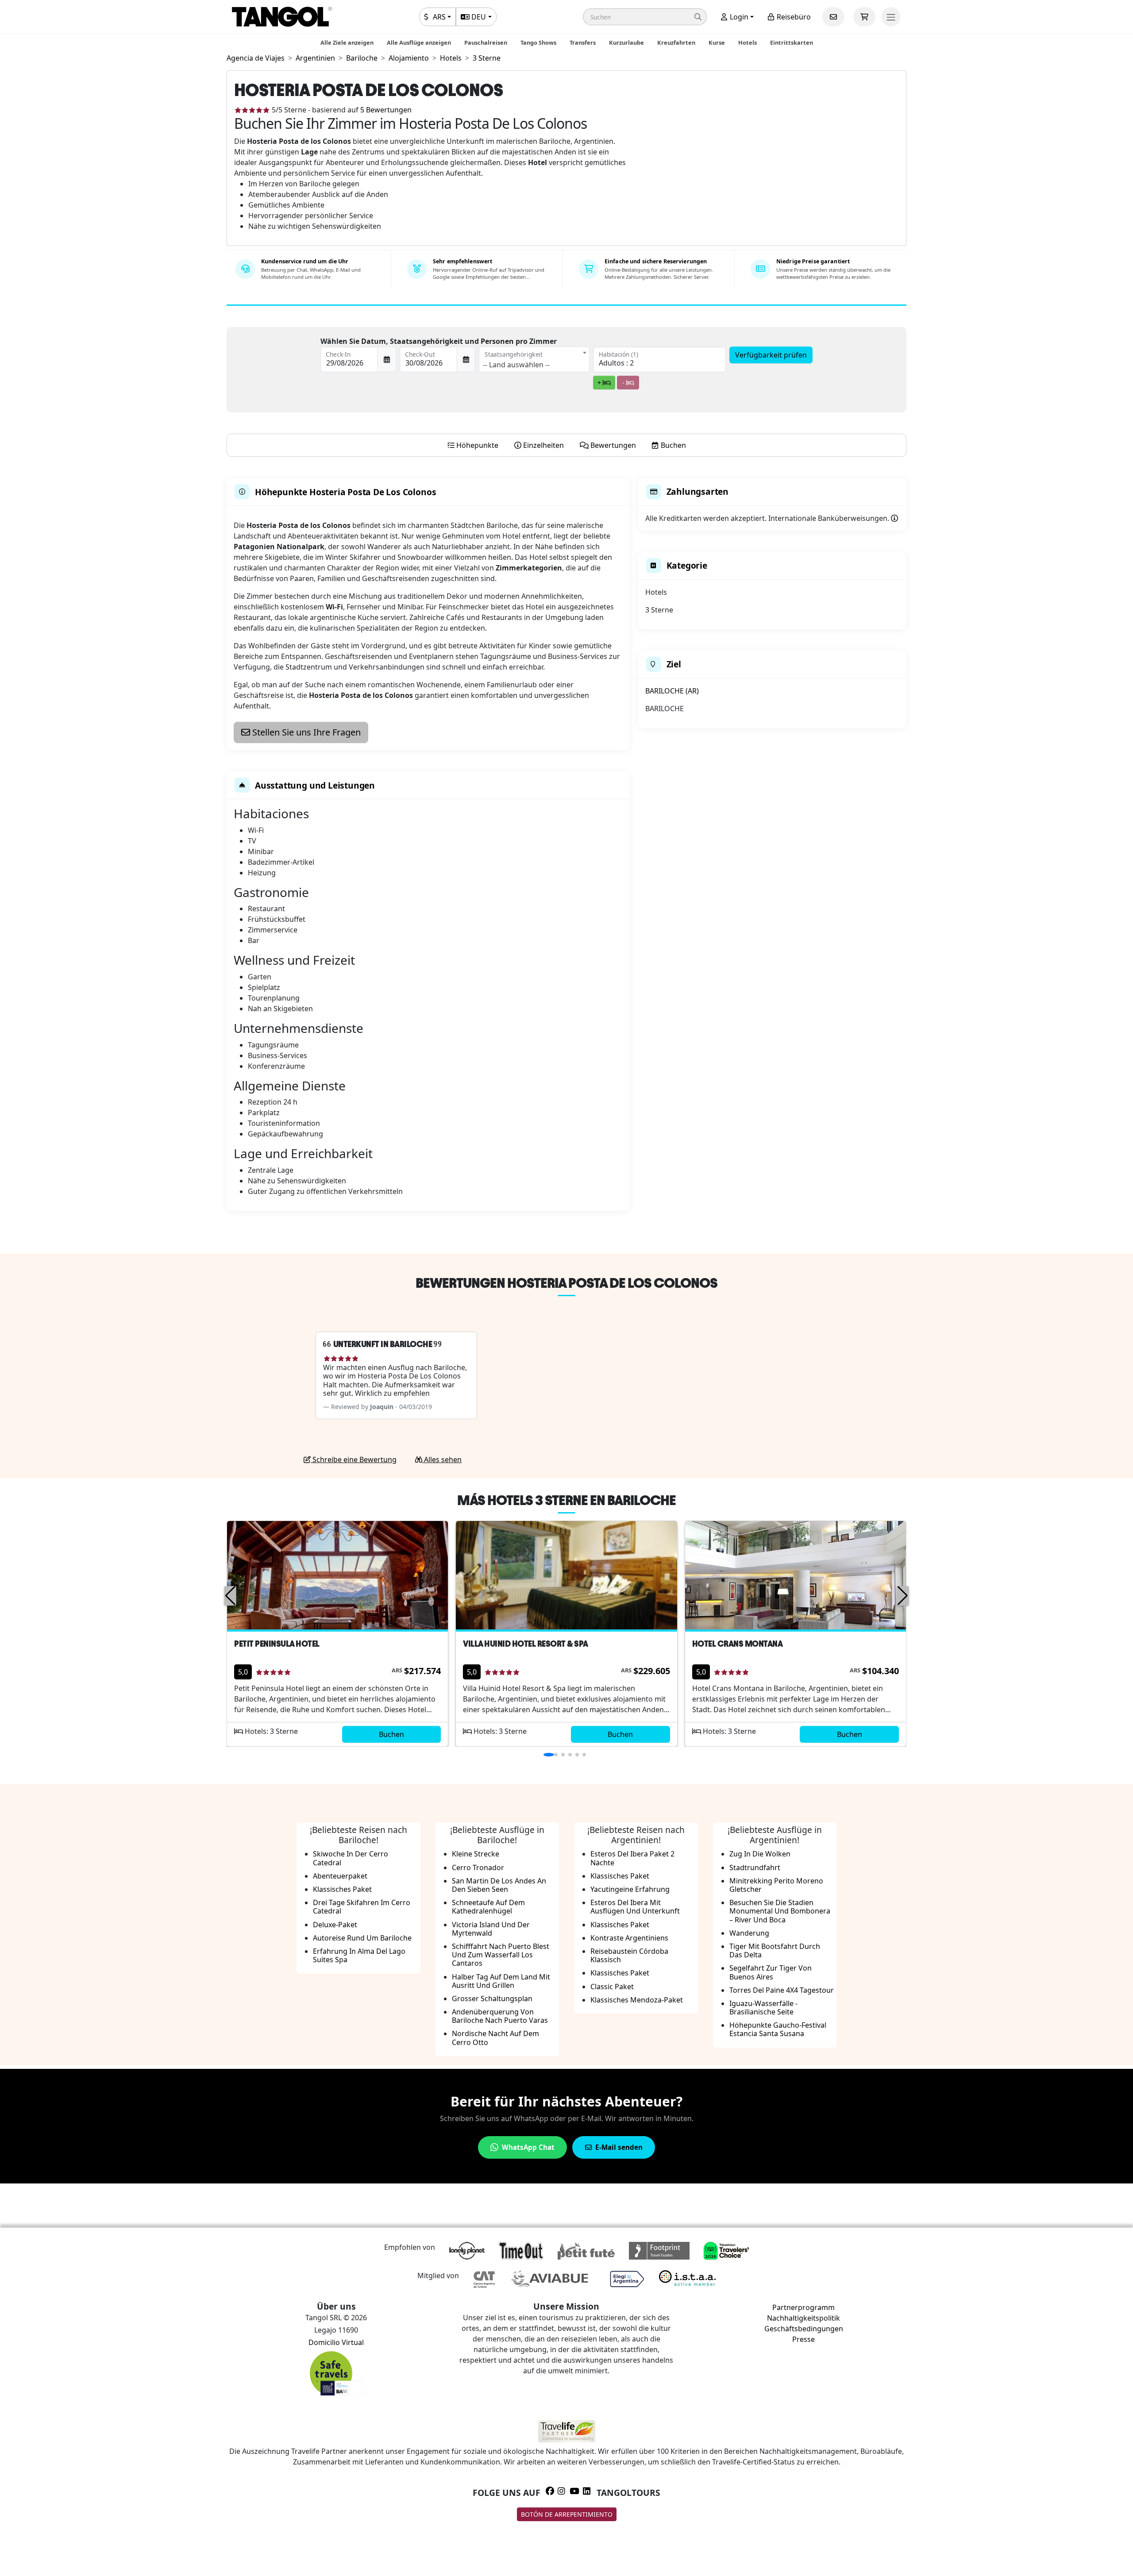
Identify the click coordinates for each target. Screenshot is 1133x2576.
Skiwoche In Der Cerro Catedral (351, 1858)
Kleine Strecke (476, 1854)
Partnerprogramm (804, 2307)
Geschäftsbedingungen (804, 2329)
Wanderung (749, 1933)
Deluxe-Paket (335, 1925)
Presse (804, 2339)
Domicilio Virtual (336, 2342)
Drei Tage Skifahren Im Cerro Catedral (362, 1907)
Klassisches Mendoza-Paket (637, 2000)
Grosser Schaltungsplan (492, 1998)
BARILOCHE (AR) (672, 691)
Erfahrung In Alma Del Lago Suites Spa (359, 1955)
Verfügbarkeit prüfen (771, 355)
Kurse (717, 42)
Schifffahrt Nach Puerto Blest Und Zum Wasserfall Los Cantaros (501, 1955)
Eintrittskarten (792, 42)
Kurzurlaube (626, 42)
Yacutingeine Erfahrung (630, 1889)
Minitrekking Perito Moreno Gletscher (776, 1885)
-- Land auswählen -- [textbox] (516, 365)
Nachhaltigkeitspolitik (804, 2318)
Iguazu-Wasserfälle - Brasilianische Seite (763, 2008)
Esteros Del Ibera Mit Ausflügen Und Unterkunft (635, 1907)
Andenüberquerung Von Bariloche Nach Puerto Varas (500, 2016)
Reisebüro (793, 17)
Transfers (583, 42)
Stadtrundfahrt (755, 1868)
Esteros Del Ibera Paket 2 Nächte (632, 1858)
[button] (645, 17)
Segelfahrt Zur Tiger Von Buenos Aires (771, 1972)
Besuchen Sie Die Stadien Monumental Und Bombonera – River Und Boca (780, 1911)
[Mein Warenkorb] (864, 17)
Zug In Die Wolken (760, 1854)
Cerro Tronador (478, 1868)
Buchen (391, 1734)
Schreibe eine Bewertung (354, 1459)
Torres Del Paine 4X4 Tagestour (782, 1990)
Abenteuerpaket (340, 1876)
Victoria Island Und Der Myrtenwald (491, 1929)
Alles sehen (442, 1459)
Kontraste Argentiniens (629, 1938)
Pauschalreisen (486, 42)
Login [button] (738, 17)
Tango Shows (538, 42)
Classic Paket (612, 1987)
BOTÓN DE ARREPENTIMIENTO (567, 2514)
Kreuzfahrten (676, 42)
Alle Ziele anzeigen (347, 42)
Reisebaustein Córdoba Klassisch (629, 1955)
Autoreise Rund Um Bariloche (362, 1938)
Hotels (748, 42)
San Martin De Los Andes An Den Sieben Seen (499, 1885)
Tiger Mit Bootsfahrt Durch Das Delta (775, 1950)
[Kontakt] (833, 17)
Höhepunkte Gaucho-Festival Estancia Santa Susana (778, 2029)
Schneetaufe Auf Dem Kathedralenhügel (488, 1907)
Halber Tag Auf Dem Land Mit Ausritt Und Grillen (501, 1981)
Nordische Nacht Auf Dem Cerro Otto (495, 2038)
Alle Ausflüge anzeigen (419, 42)
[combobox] (534, 359)
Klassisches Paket (342, 1889)
